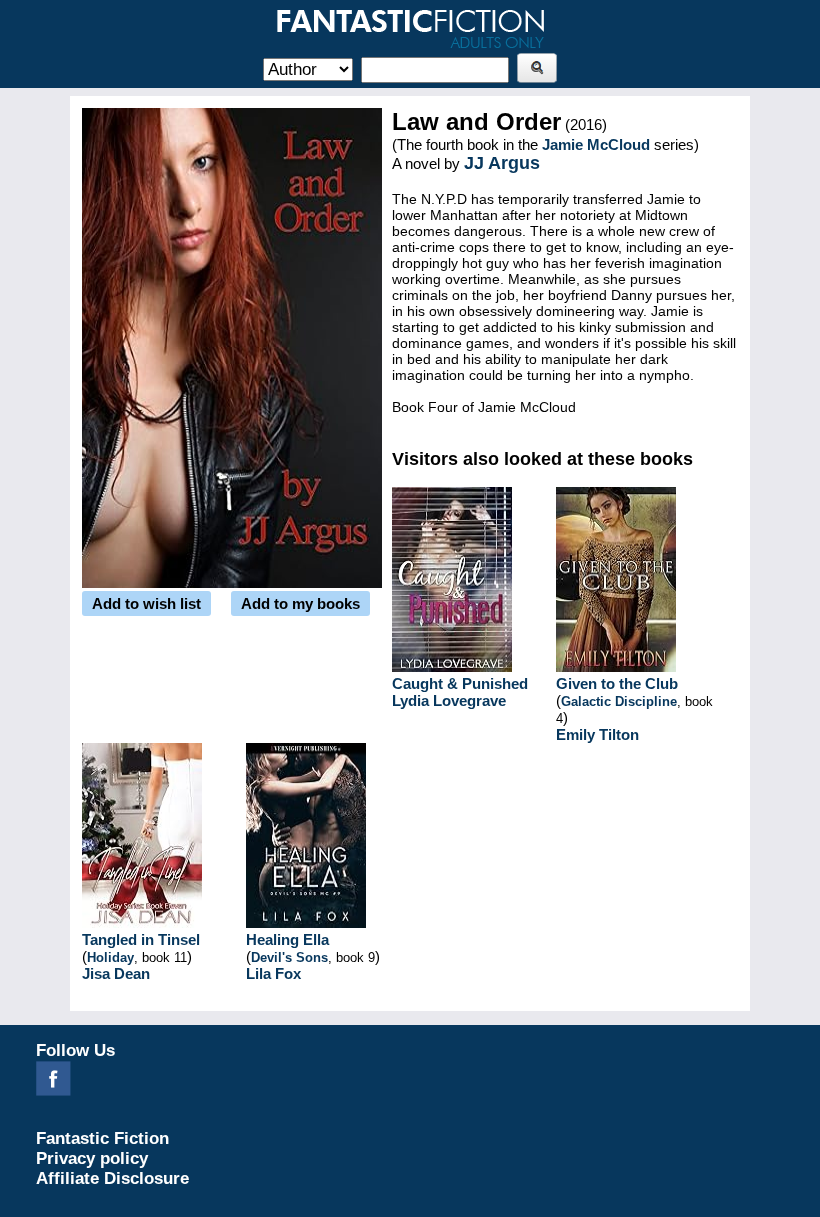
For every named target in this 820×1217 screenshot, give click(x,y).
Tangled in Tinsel (141, 939)
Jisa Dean (116, 973)
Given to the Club (617, 683)
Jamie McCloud (596, 144)
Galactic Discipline (619, 701)
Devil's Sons (289, 957)
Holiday (110, 957)
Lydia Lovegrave (449, 700)
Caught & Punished (460, 683)
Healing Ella (287, 939)
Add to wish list (146, 603)
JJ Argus (502, 163)
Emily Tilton (597, 734)
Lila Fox (273, 973)
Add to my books (300, 603)
